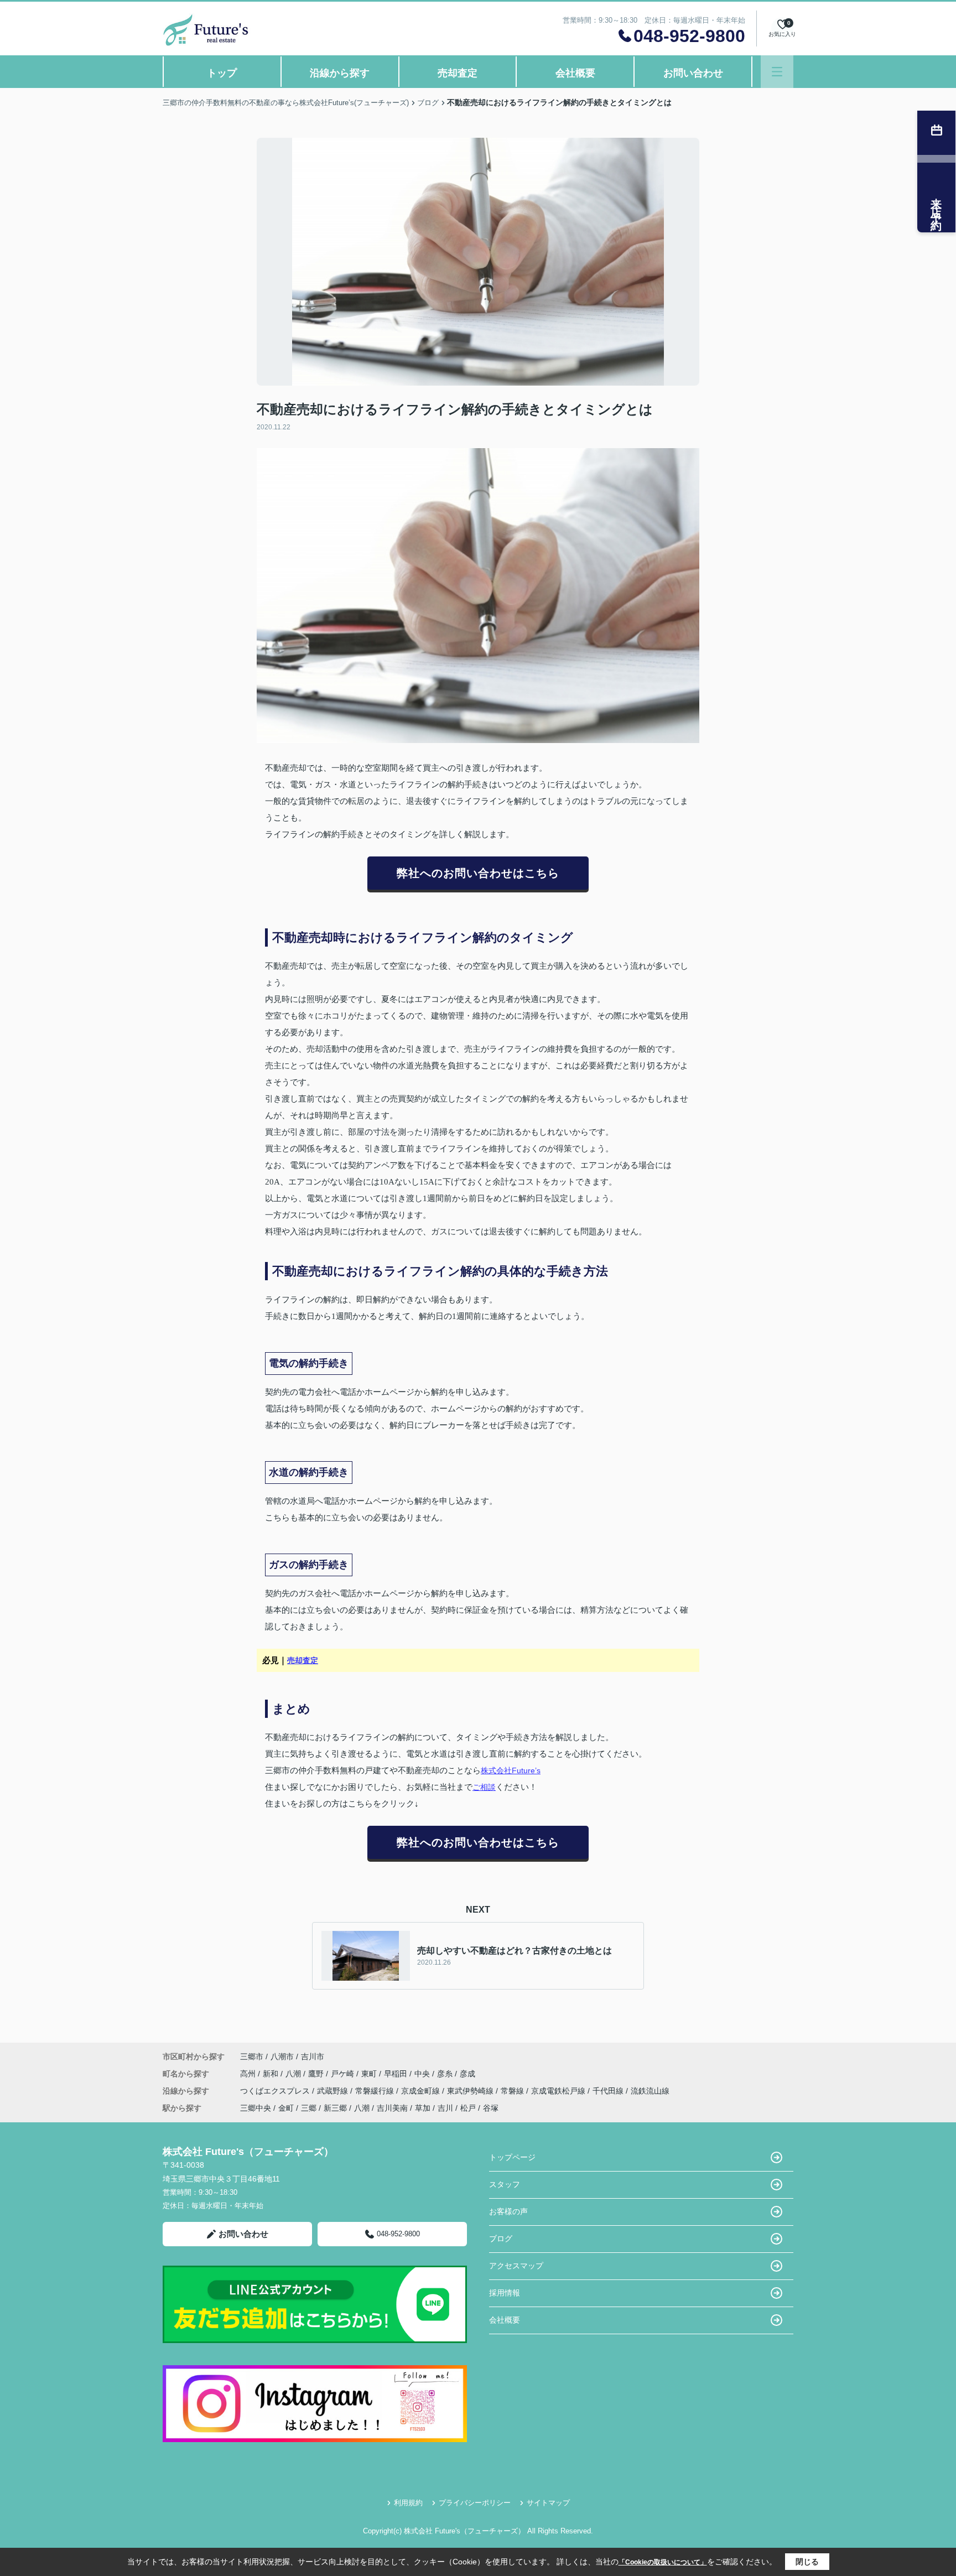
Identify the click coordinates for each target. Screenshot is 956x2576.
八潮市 (282, 2056)
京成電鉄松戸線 (559, 2091)
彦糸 (446, 2074)
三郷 (309, 2108)
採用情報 (505, 2293)
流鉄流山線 (650, 2091)
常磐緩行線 (376, 2091)
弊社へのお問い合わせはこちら (478, 873)
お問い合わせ (693, 73)
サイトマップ (548, 2503)
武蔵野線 (334, 2091)
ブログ (501, 2239)
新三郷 (335, 2108)
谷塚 (491, 2108)
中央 (423, 2074)
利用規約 (408, 2503)
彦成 (467, 2074)
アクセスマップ (516, 2266)
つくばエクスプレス (276, 2091)
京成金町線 (422, 2091)
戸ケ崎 (344, 2074)
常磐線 (513, 2091)
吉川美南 (392, 2108)
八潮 (294, 2074)
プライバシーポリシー (475, 2503)
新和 (272, 2074)
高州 (249, 2074)
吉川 (445, 2108)
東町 (370, 2074)
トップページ (512, 2157)
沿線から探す (340, 73)
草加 (423, 2108)
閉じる (807, 2562)
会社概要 (575, 73)
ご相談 (484, 1787)
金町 (286, 2108)
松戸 (468, 2108)
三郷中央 (256, 2108)
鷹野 (317, 2074)
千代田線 (609, 2091)
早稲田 (397, 2074)
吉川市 (313, 2056)
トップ (222, 73)
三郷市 (252, 2056)
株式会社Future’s (511, 1770)
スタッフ (505, 2184)
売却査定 (458, 73)
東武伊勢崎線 (471, 2091)
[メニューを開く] (777, 72)
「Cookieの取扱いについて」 (663, 2562)
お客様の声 (508, 2211)
